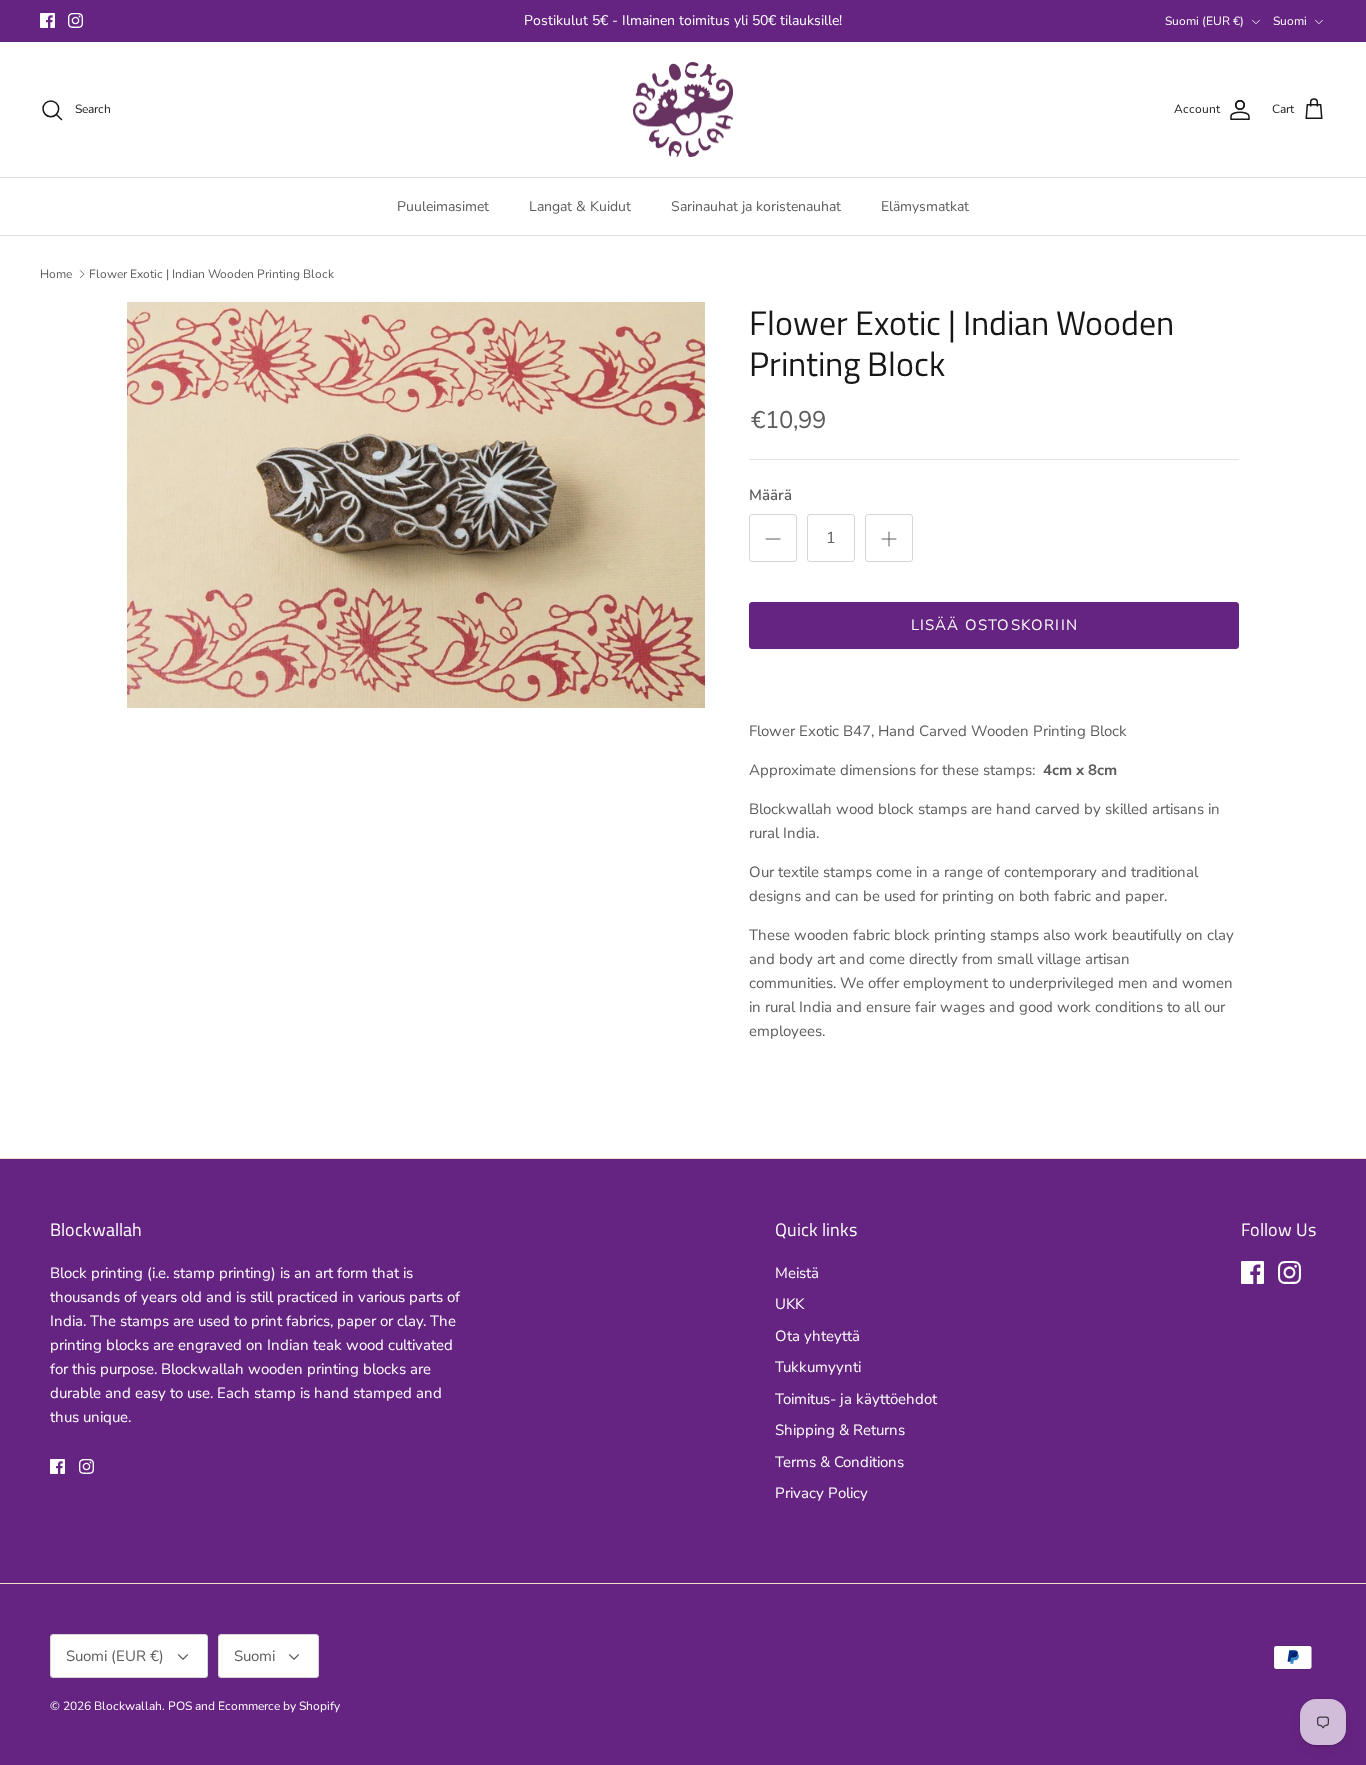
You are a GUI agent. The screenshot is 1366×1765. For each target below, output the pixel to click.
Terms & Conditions (839, 1462)
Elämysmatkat (925, 206)
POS (180, 1706)
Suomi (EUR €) (1204, 21)
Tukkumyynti (818, 1367)
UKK (789, 1304)
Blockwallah (128, 1706)
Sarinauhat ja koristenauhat (756, 206)
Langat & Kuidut (580, 206)
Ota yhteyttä (817, 1336)
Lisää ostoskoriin (994, 625)
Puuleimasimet (443, 206)
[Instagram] (75, 20)
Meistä (797, 1273)
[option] (416, 504)
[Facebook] (47, 20)
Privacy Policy (821, 1493)
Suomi (1290, 21)
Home (56, 274)
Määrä (770, 495)
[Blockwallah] (683, 110)
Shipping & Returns (840, 1430)
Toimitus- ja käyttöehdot (856, 1399)
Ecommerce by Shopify (279, 1706)
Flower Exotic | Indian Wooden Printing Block (211, 274)
